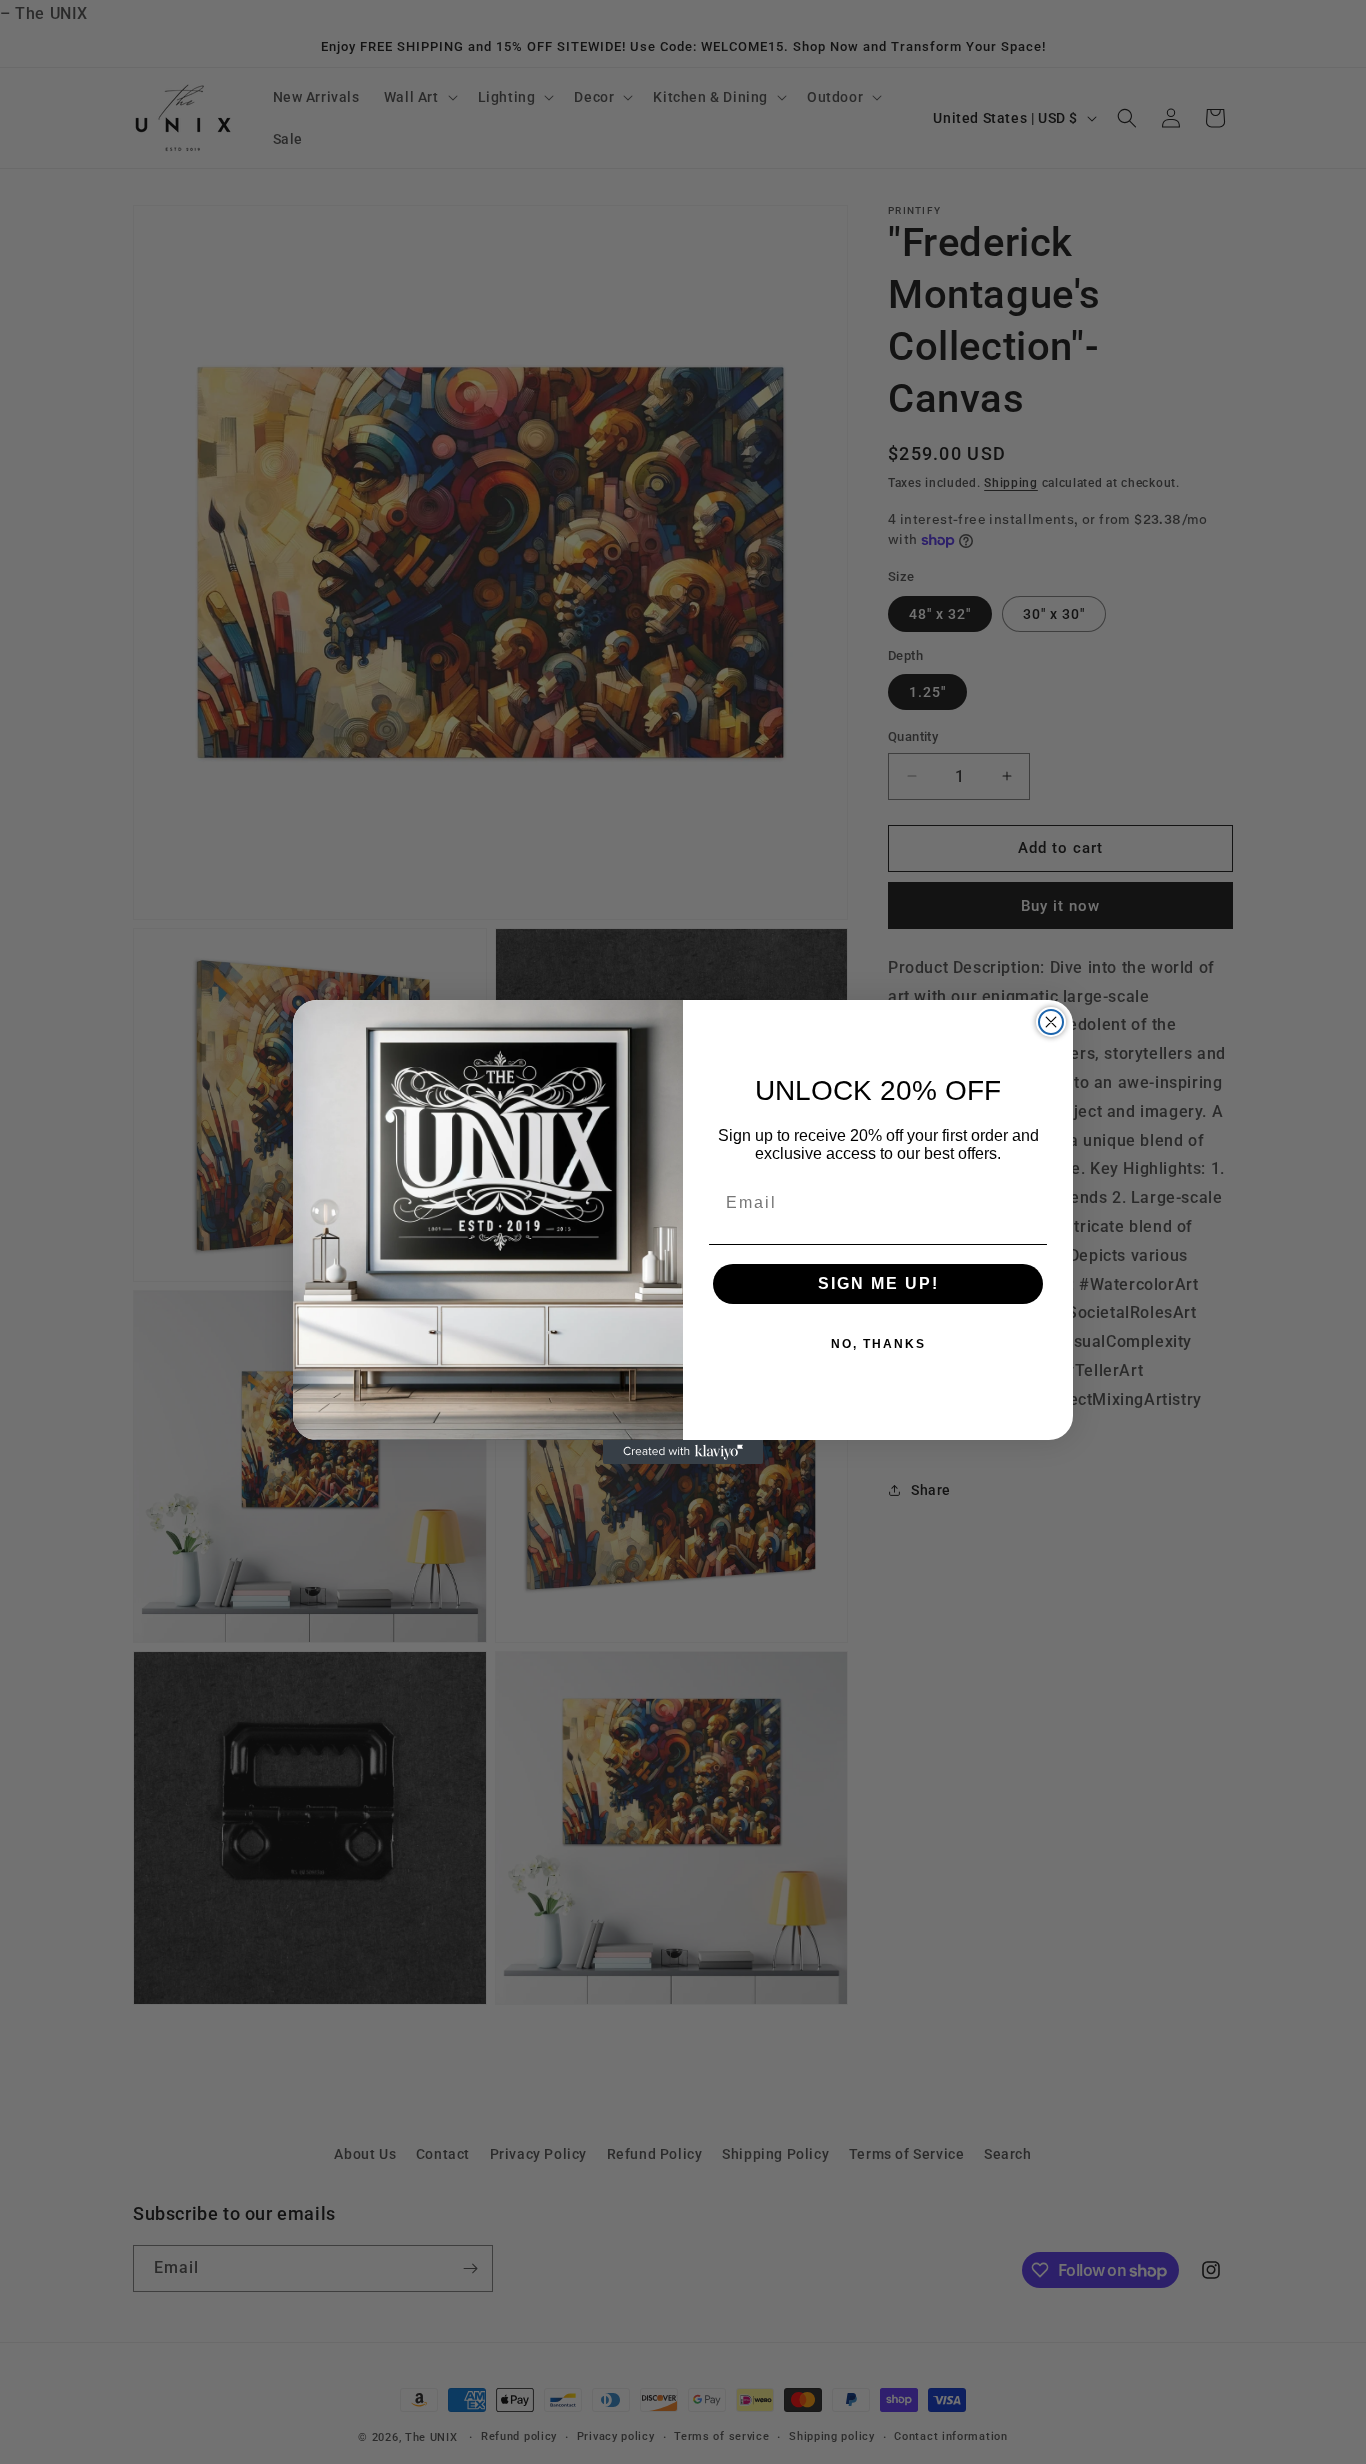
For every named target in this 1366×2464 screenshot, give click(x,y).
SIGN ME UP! (878, 1283)
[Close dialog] (1051, 1022)
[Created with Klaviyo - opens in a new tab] (683, 1452)
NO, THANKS (878, 1344)
